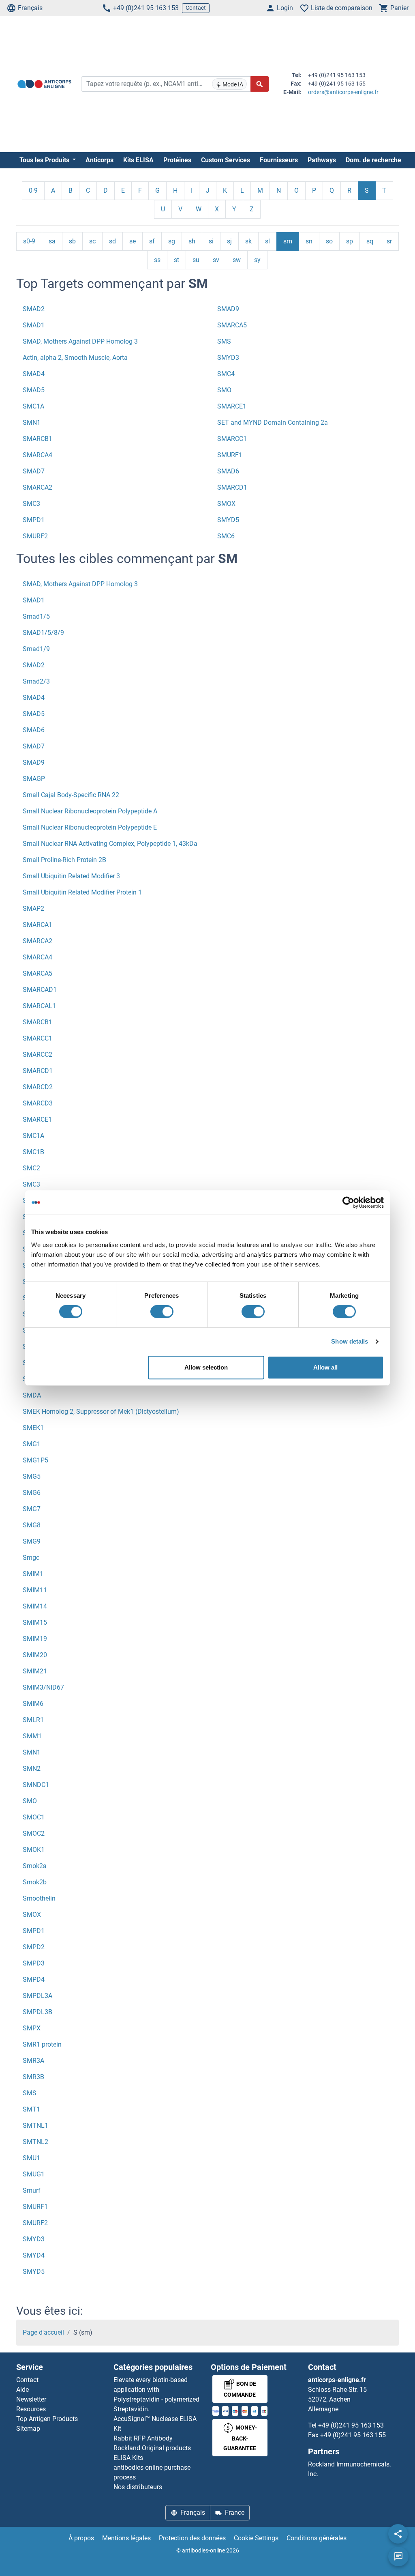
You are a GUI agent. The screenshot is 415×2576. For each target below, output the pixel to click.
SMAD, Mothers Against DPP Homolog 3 (80, 341)
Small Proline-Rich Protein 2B (64, 860)
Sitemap (28, 2429)
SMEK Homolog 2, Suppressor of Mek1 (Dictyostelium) (101, 1412)
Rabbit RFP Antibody (143, 2438)
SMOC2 (34, 1833)
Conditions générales (317, 2538)
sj (229, 241)
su (196, 260)
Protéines (177, 160)
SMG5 (32, 1476)
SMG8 (32, 1525)
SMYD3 (228, 358)
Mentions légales (126, 2538)
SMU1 (31, 2158)
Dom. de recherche (373, 160)
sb (72, 241)
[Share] (398, 2534)
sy (257, 260)
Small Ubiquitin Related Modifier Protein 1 (82, 892)
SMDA (32, 1395)
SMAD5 (34, 390)
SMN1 (32, 423)
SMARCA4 (37, 455)
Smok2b (35, 1882)
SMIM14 (35, 1606)
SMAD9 (228, 309)
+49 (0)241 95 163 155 (353, 2435)
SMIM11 (35, 1590)
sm (288, 241)
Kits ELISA (138, 160)
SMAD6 (228, 471)
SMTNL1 (35, 2126)
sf (152, 241)
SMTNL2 (35, 2142)
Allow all (325, 1367)
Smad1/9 (36, 649)
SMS (224, 341)
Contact (196, 8)
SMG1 (32, 1444)
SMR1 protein (42, 2044)
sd (112, 241)
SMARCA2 (37, 487)
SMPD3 (34, 1963)
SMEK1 (33, 1428)
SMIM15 (35, 1622)
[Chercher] (260, 84)
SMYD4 (34, 2255)
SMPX (32, 2028)
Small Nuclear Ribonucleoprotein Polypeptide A (90, 811)
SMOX (226, 504)
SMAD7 (34, 471)
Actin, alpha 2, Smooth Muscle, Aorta (75, 358)
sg (172, 241)
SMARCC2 (37, 1055)
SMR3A (33, 2061)
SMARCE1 (232, 406)
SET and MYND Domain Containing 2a (273, 423)
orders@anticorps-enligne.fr (343, 92)
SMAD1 (34, 325)
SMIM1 (33, 1574)
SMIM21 (35, 1671)
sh (192, 241)
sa (52, 241)
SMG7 (32, 1509)
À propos (81, 2538)
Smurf (32, 2190)
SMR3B (33, 2077)
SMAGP (34, 779)
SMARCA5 (232, 325)
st (176, 260)
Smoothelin (39, 1898)
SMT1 (31, 2109)
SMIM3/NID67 (43, 1687)
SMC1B (33, 1152)
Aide (22, 2390)
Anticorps (99, 160)
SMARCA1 (37, 925)
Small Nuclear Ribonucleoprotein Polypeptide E (90, 827)
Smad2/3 (36, 681)
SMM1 (32, 1736)
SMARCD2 (38, 1087)
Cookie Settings (256, 2538)
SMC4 (226, 374)
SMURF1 (230, 455)
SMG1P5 (35, 1460)
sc (92, 241)
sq (370, 241)
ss (157, 260)
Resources (31, 2409)
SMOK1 (34, 1850)
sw (237, 260)
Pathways (322, 160)
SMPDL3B (37, 2012)
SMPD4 (34, 1979)
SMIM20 (35, 1655)
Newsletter (31, 2399)
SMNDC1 (36, 1785)
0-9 (33, 190)
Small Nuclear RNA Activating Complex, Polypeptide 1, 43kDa (110, 844)
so (329, 241)
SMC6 (226, 536)
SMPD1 (34, 520)
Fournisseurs (279, 160)
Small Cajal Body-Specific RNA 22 (71, 795)
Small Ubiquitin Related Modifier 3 (71, 876)
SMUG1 (34, 2174)
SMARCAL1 (39, 1006)
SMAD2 (34, 309)
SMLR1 (33, 1720)
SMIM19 (35, 1639)
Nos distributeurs (138, 2487)
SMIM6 (33, 1704)
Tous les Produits (45, 160)
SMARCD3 (38, 1103)
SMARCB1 (37, 439)
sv (216, 260)
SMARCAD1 (40, 990)
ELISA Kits (128, 2458)
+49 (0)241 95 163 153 (146, 8)
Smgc (31, 1558)
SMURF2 (35, 536)
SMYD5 (228, 520)
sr (389, 241)
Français (30, 8)
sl (267, 241)
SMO (224, 390)
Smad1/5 (36, 616)
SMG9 (32, 1541)
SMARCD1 (232, 487)
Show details (350, 1341)
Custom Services (226, 160)
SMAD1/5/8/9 (43, 633)
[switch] (162, 1312)
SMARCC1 (232, 439)
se (133, 241)
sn (309, 241)
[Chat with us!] (398, 2557)
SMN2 (32, 1769)
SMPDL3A (37, 1996)
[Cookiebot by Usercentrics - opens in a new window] (348, 1202)
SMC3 (31, 504)
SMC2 (31, 1168)
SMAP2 (33, 908)
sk (248, 241)
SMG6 (32, 1493)
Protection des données (192, 2538)
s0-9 (29, 241)
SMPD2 (34, 1947)
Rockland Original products (152, 2448)
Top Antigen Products (47, 2419)
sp (350, 241)
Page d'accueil (43, 2332)
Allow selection (206, 1367)
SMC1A (33, 406)
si (211, 241)
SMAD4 (34, 374)
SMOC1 (34, 1817)
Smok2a (35, 1866)
